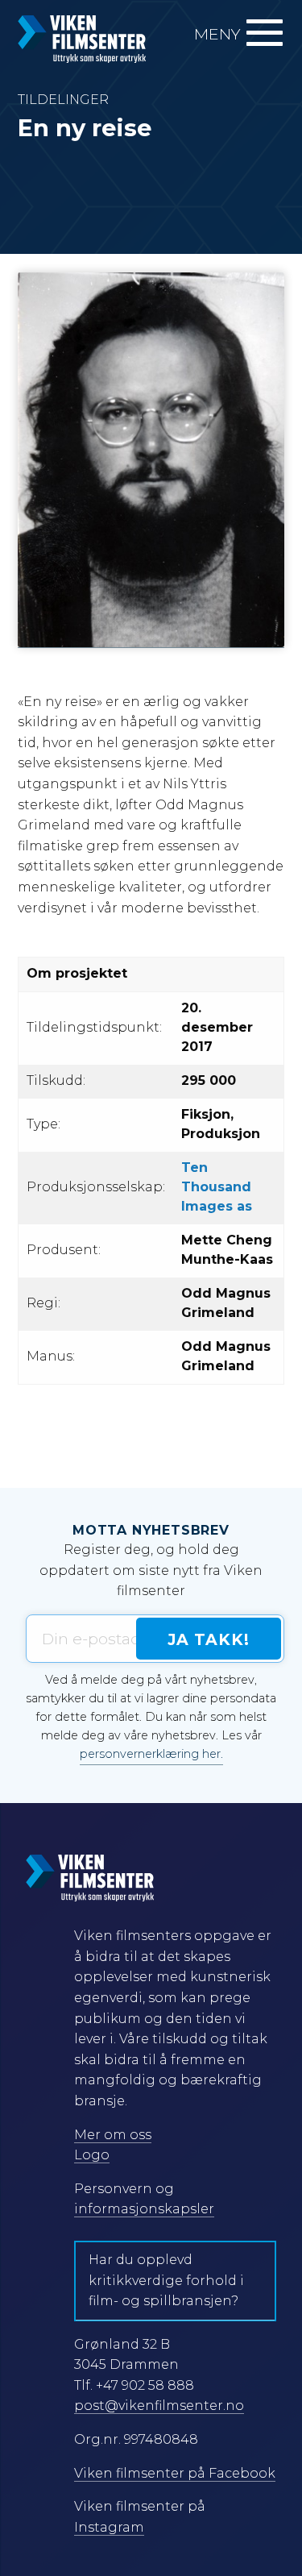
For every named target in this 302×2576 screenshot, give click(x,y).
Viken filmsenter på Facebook (175, 2473)
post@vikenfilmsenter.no (159, 2406)
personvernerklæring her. (151, 1754)
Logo (92, 2155)
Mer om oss (113, 2135)
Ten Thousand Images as (217, 1187)
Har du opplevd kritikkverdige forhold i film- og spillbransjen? (166, 2280)
